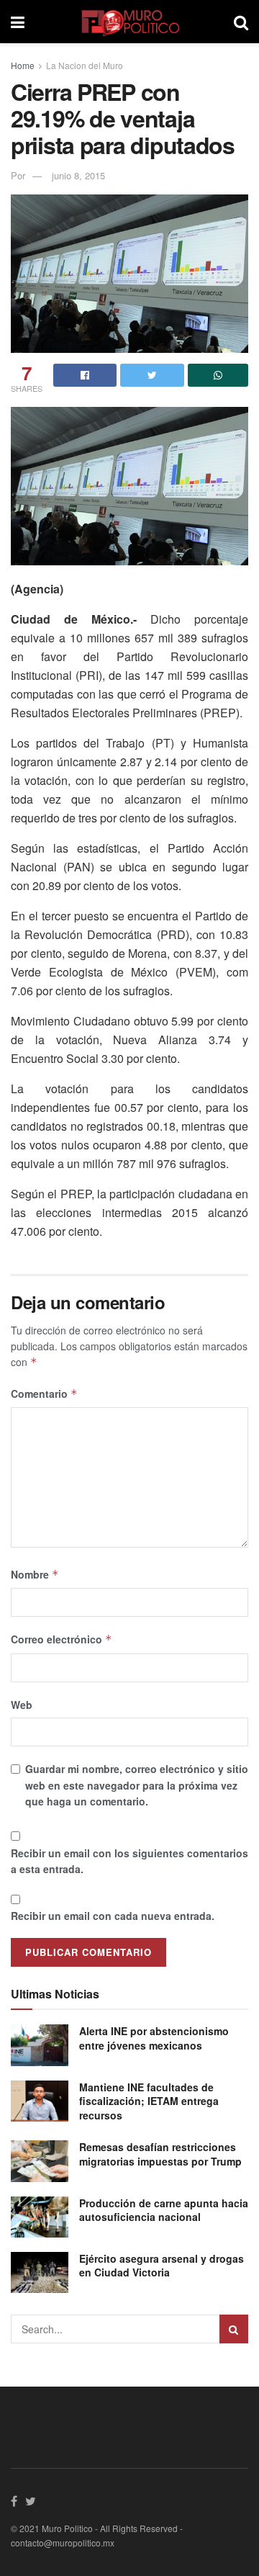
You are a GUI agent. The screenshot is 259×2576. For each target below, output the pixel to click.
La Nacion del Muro (85, 65)
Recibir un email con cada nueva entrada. (113, 1916)
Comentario (44, 1394)
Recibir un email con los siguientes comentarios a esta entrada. (129, 1861)
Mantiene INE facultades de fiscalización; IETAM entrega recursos (149, 2101)
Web (22, 1705)
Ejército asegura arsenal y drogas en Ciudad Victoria (162, 2266)
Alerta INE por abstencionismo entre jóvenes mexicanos (154, 2038)
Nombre (35, 1574)
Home (23, 65)
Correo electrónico (62, 1639)
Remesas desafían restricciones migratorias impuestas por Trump (160, 2154)
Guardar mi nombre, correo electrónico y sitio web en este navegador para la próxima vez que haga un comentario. (137, 1785)
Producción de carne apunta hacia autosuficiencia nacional (164, 2210)
